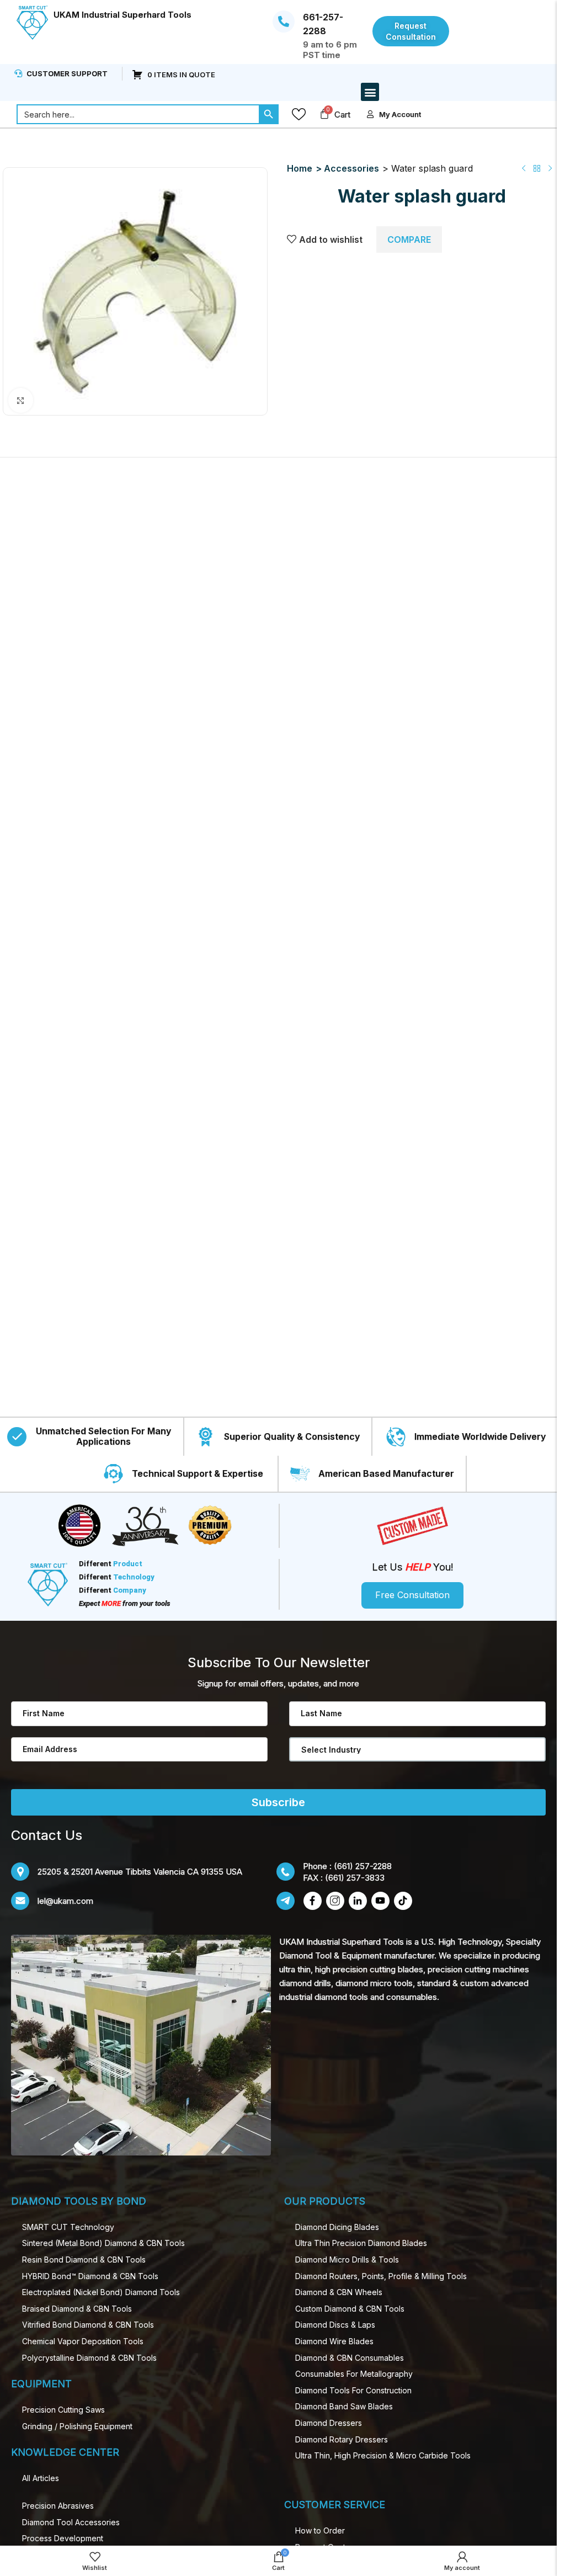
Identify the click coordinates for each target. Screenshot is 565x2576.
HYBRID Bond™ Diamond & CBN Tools (90, 2276)
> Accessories (347, 168)
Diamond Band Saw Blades (344, 2406)
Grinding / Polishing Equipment (77, 2426)
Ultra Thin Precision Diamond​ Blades (361, 2243)
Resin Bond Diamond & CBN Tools (84, 2260)
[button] (370, 92)
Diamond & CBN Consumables (350, 2358)
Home (300, 168)
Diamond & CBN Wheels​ (339, 2292)
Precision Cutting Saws (63, 2410)
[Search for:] (138, 114)
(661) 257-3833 (355, 1878)
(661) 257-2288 (363, 1866)
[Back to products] (537, 168)
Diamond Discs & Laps (335, 2325)
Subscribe (278, 1802)
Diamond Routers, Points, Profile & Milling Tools (381, 2276)
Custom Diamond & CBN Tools (350, 2309)
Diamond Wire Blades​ (334, 2341)
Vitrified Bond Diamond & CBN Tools (88, 2325)
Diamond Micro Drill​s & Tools (347, 2260)
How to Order (320, 2530)
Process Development (63, 2538)
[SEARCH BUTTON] (269, 114)
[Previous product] (524, 168)
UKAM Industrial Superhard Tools (122, 15)
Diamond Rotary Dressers (342, 2439)
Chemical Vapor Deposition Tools (83, 2341)
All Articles (41, 2478)
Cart (342, 115)
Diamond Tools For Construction (353, 2390)
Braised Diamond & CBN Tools (77, 2309)
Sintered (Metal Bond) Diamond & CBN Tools (103, 2243)
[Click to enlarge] (21, 400)
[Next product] (550, 168)
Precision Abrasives (58, 2506)
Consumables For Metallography (354, 2374)
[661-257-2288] (284, 22)
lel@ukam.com (65, 1901)
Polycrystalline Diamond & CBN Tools (89, 2358)
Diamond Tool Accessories (71, 2522)
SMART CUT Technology (68, 2227)
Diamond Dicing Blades (337, 2227)
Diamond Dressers (329, 2423)
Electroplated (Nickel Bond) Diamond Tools (101, 2292)
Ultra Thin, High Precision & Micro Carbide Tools (383, 2455)
